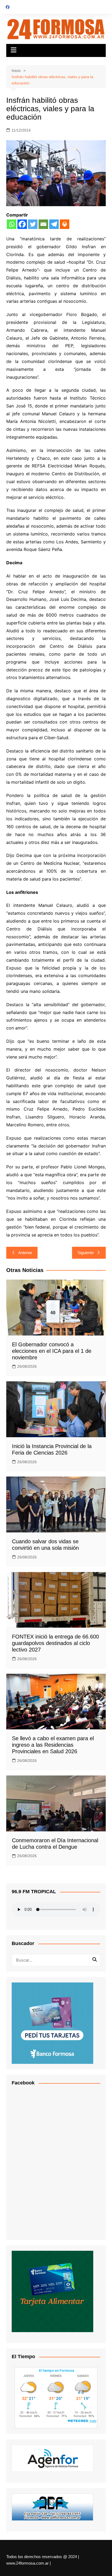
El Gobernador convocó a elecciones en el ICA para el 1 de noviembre (52, 1351)
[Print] (65, 224)
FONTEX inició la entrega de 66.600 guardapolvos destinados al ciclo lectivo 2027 (55, 1643)
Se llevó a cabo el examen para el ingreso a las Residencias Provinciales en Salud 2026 (53, 1745)
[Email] (43, 224)
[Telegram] (54, 224)
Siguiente (86, 1253)
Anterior (25, 1253)
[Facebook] (22, 224)
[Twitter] (33, 224)
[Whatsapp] (12, 224)
